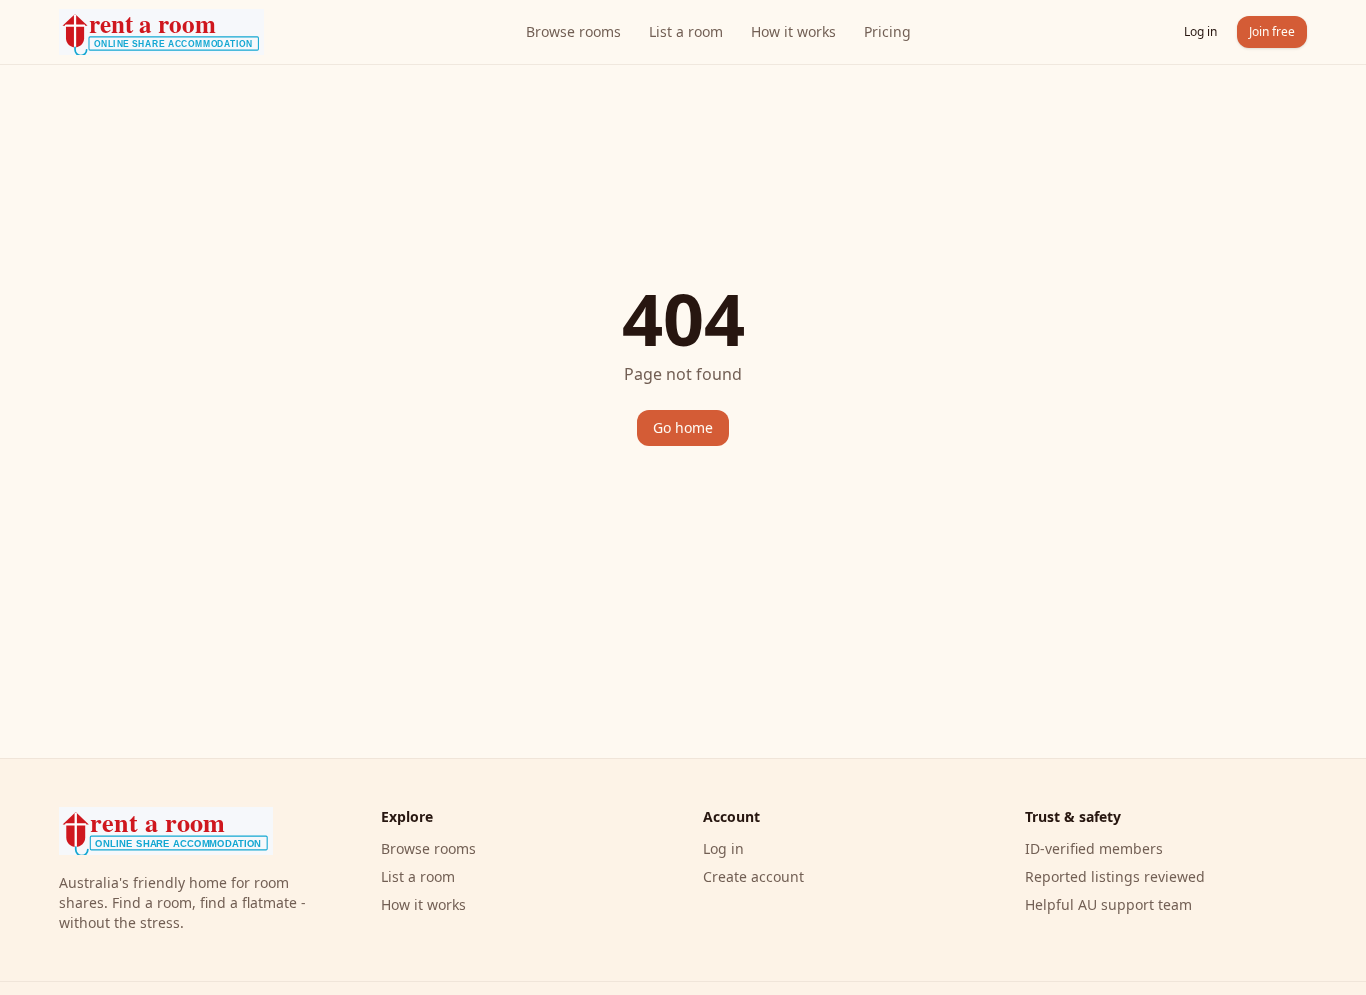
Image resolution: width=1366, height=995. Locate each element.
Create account (753, 876)
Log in (1200, 31)
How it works (793, 31)
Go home (683, 427)
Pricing (887, 31)
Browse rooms (573, 31)
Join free (1272, 31)
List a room (686, 31)
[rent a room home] (161, 32)
